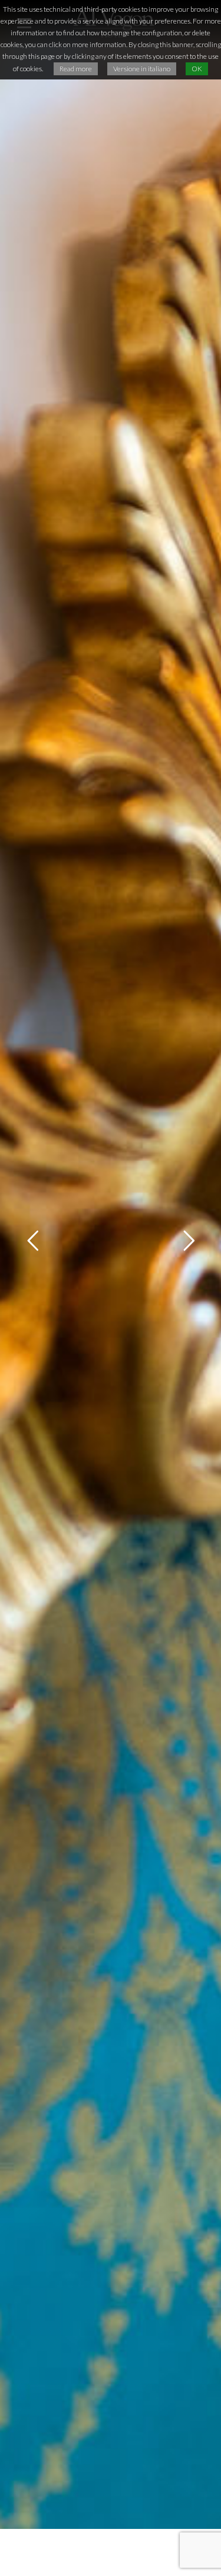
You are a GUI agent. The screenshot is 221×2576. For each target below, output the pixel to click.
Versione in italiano (142, 69)
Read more (76, 69)
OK (197, 69)
